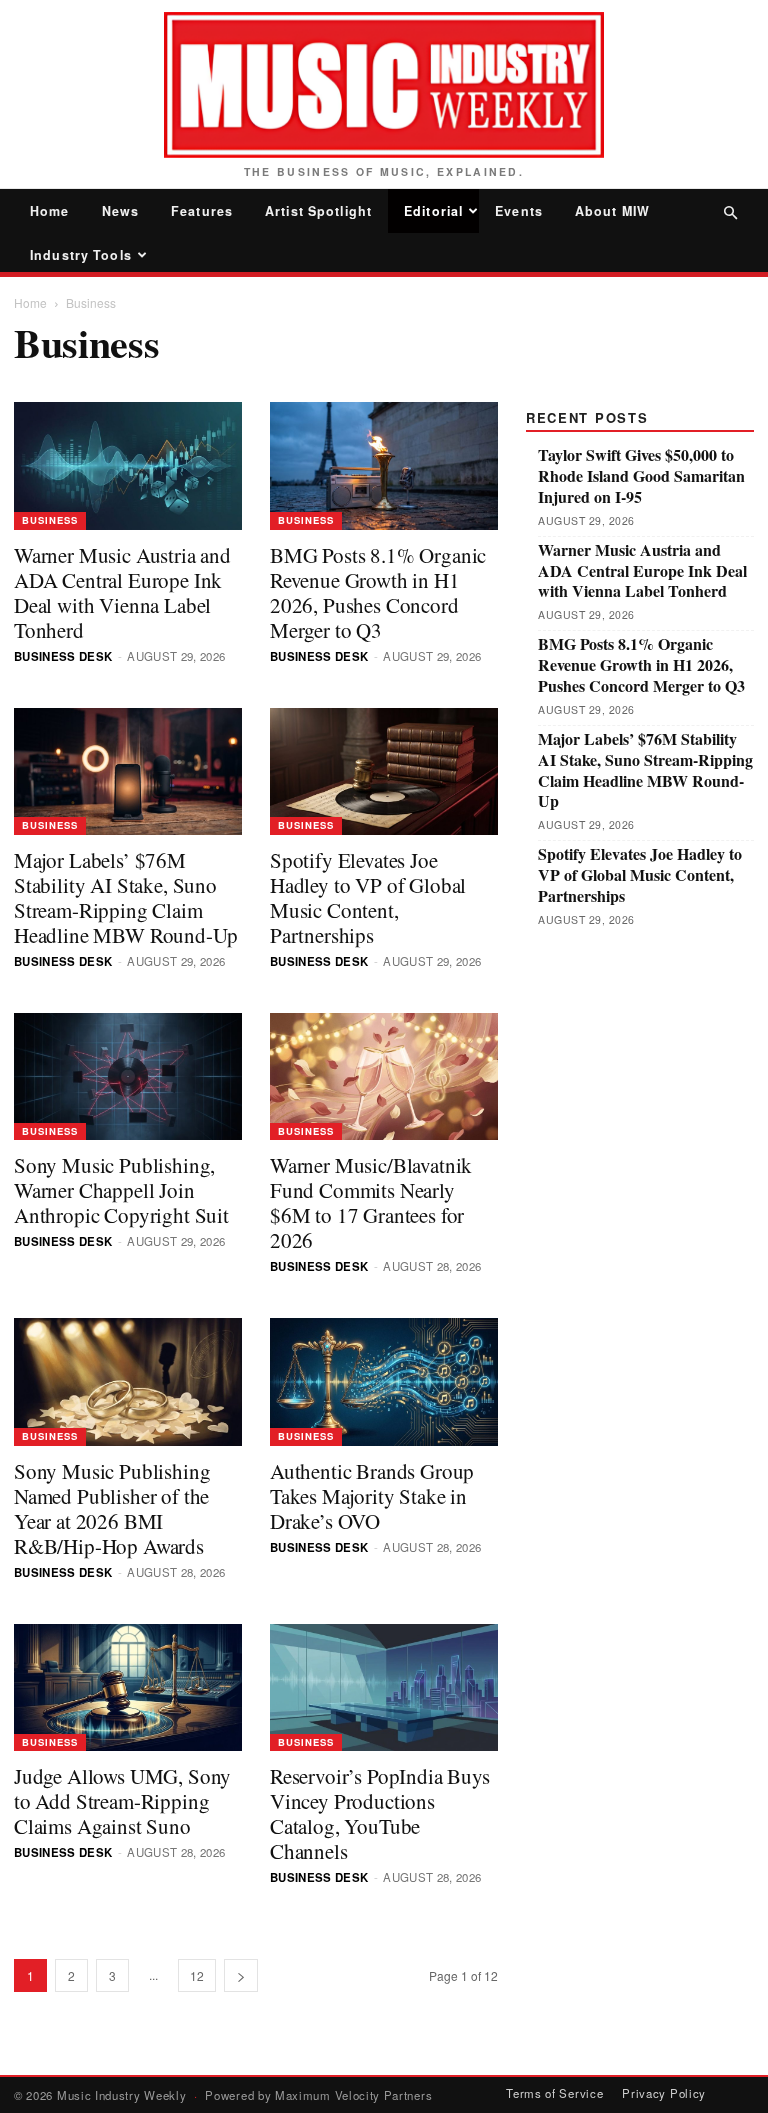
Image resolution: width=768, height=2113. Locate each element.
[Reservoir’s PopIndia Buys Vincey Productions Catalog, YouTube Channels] (384, 1687)
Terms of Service (554, 2093)
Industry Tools (81, 255)
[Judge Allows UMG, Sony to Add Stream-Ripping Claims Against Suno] (128, 1687)
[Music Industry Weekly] (384, 85)
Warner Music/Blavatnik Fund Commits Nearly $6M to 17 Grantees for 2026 (371, 1202)
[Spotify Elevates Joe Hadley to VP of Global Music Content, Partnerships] (384, 771)
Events (519, 211)
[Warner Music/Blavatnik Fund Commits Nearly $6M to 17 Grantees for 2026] (384, 1076)
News (121, 211)
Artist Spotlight (318, 211)
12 (197, 1975)
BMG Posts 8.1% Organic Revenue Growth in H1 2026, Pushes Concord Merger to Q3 (378, 592)
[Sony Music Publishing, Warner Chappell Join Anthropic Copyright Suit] (128, 1076)
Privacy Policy (664, 2093)
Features (202, 211)
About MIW (612, 211)
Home (50, 211)
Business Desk (63, 656)
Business (50, 520)
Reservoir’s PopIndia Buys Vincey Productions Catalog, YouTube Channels (380, 1813)
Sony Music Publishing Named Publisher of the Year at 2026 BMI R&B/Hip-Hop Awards (112, 1508)
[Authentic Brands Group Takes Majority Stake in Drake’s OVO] (384, 1381)
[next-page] (241, 1975)
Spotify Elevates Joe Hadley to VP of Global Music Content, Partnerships (368, 897)
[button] (730, 212)
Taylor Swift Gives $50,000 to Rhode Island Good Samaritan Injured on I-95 (641, 476)
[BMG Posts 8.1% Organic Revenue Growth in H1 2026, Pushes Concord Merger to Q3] (384, 465)
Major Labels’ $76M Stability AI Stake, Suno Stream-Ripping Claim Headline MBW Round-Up (125, 897)
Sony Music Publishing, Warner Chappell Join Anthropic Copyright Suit (121, 1190)
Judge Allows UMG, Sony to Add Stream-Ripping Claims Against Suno (122, 1801)
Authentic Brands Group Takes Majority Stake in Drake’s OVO (372, 1496)
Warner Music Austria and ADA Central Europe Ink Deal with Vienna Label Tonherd (122, 592)
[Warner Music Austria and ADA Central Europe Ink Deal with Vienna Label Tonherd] (128, 465)
